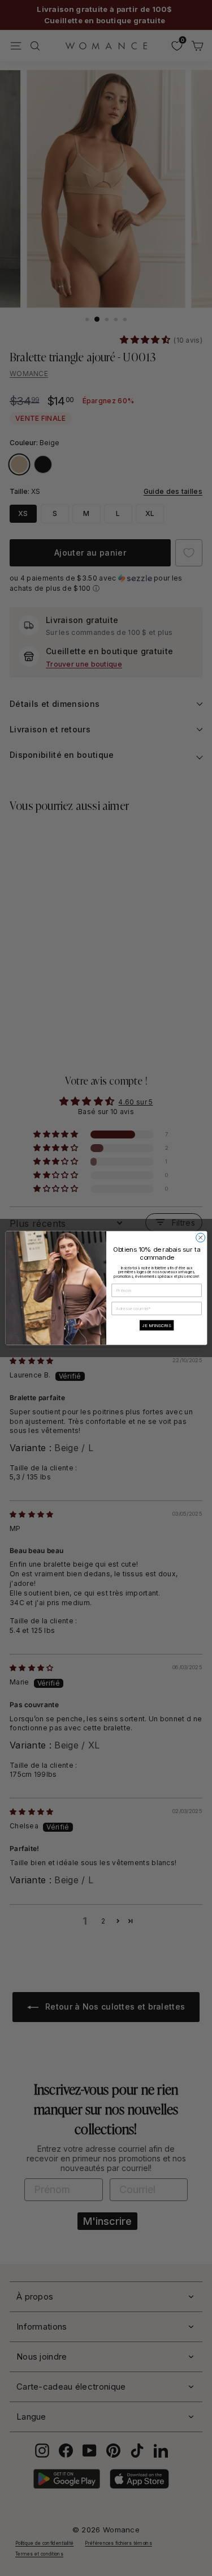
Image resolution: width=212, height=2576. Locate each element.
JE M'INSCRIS (156, 1325)
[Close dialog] (200, 1238)
